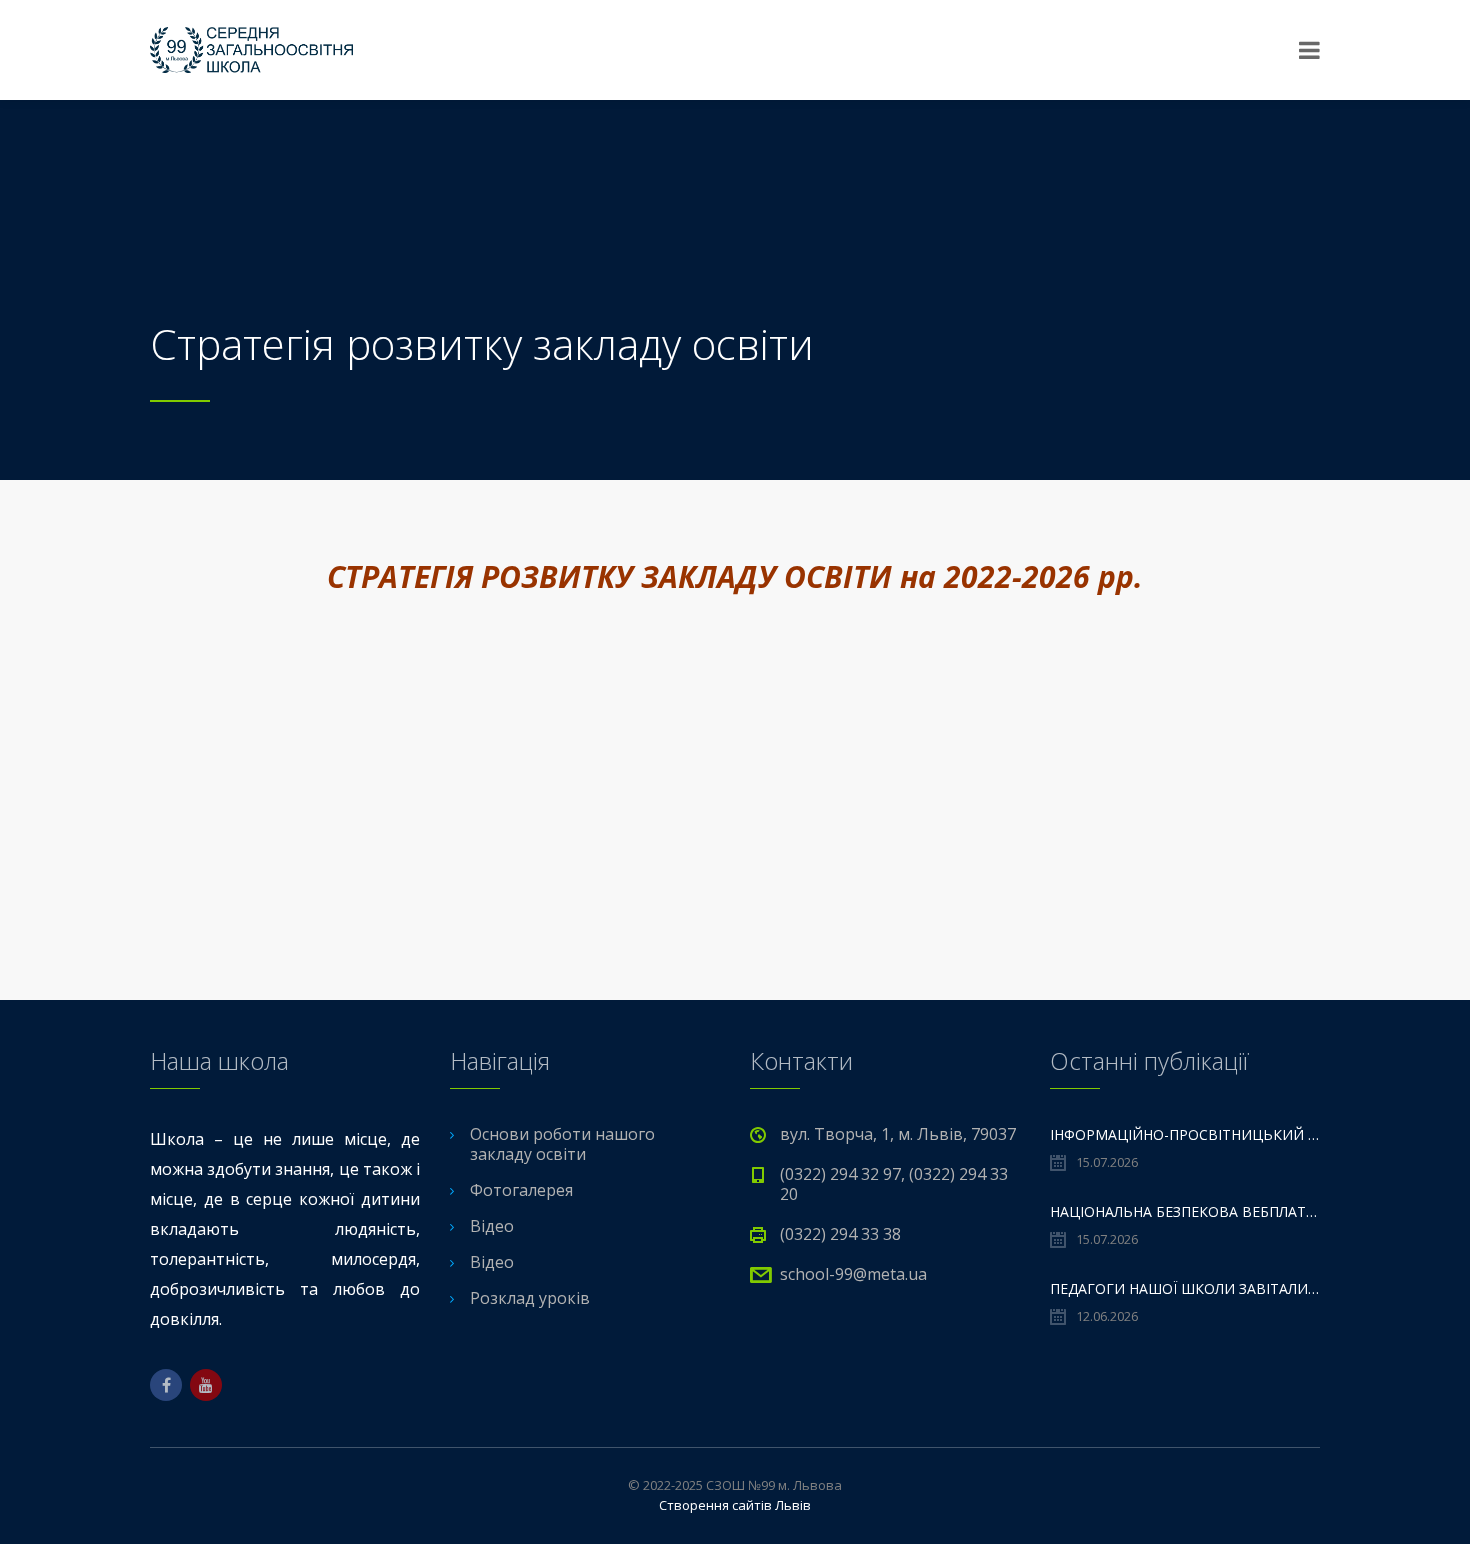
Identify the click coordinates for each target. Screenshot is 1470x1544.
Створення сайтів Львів (735, 1505)
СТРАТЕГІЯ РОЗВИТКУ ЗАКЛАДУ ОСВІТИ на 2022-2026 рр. (735, 576)
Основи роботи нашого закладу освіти (562, 1144)
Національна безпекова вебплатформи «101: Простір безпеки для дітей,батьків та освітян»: (1185, 1211)
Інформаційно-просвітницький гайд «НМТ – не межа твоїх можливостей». (1185, 1134)
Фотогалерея (521, 1190)
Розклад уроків (530, 1298)
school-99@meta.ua (853, 1274)
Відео (492, 1226)
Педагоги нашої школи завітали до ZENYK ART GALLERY (1185, 1288)
